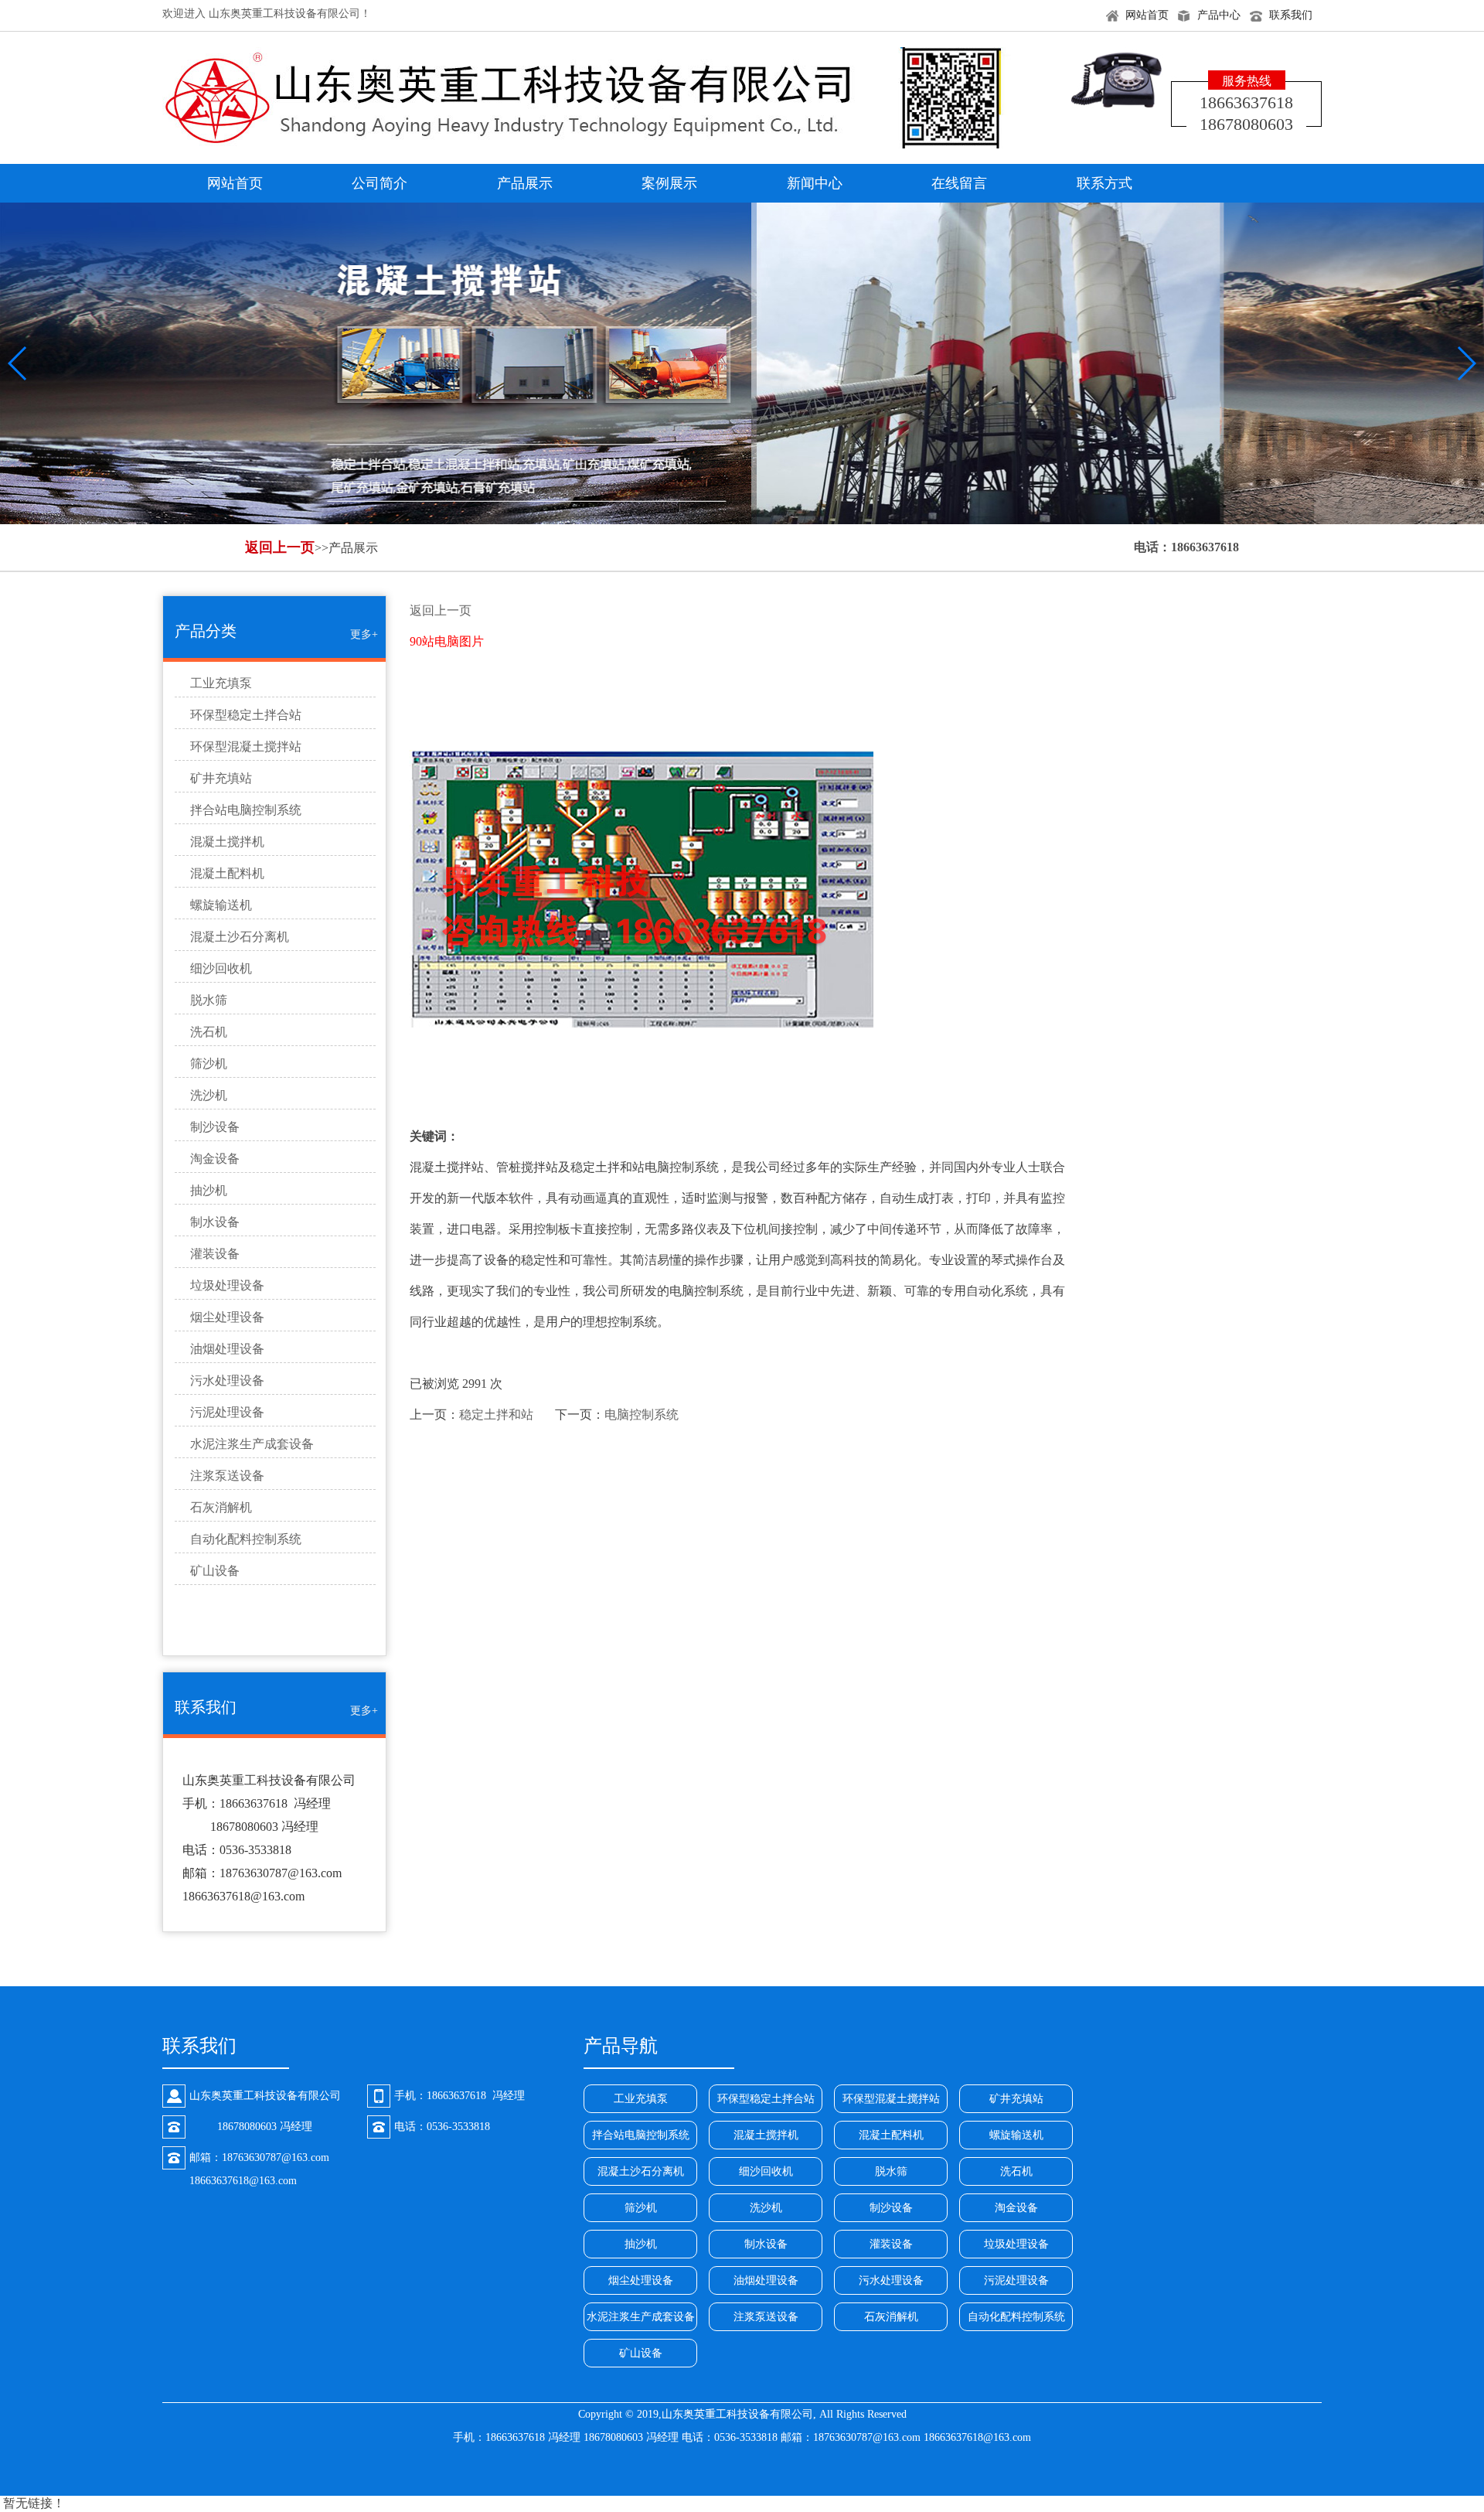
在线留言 (959, 183)
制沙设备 (215, 1127)
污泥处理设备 (227, 1412)
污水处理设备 (227, 1380)
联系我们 (1291, 15)
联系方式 (1104, 183)
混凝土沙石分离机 (240, 937)
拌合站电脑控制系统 (246, 810)
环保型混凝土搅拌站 (246, 746)
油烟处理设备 (227, 1349)
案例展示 (669, 183)
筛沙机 (209, 1063)
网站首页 (1147, 15)
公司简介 (380, 183)
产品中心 (1219, 15)
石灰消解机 (221, 1507)
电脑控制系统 (642, 1414)
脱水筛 (209, 1000)
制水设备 (215, 1222)
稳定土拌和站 (496, 1414)
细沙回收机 (221, 968)
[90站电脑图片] (743, 889)
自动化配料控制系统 (246, 1539)
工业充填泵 (221, 683)
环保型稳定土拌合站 (246, 715)
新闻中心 (815, 183)
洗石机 (209, 1032)
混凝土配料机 (227, 873)
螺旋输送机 (221, 905)
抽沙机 (209, 1190)
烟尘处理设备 (227, 1317)
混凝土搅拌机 (227, 842)
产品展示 (525, 183)
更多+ (364, 634)
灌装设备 (215, 1254)
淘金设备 (215, 1159)
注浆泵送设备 (227, 1476)
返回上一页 (280, 547)
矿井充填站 (221, 778)
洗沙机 (209, 1095)
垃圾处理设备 (227, 1285)
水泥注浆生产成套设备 (252, 1444)
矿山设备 (215, 1571)
